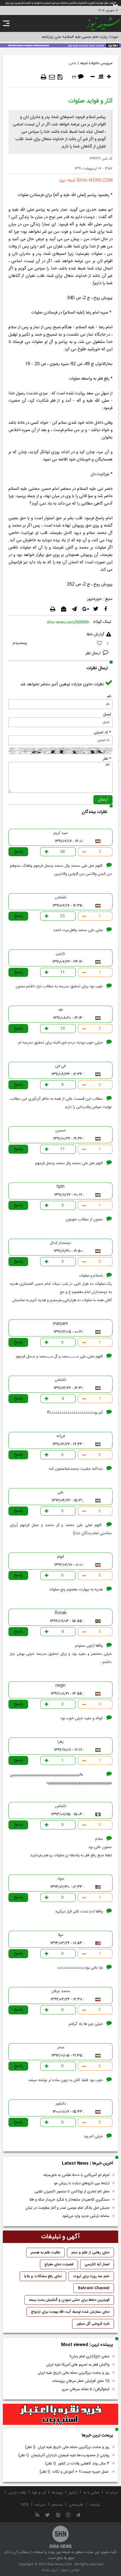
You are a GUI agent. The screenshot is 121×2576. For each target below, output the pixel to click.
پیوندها (57, 2493)
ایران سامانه (50, 2570)
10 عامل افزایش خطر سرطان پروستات (81, 2381)
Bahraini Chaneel (94, 2288)
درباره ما (112, 2493)
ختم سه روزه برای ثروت (91, 2276)
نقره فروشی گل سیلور (93, 2324)
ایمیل (107, 714)
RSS (25, 2505)
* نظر (107, 759)
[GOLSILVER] (60, 2414)
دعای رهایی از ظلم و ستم (90, 2253)
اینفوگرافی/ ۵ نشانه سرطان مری (86, 2389)
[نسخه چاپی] (44, 77)
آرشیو (73, 2493)
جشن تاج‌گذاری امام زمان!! (89, 2357)
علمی (72, 63)
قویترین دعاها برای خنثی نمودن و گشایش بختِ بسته (69, 2300)
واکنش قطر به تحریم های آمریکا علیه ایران (78, 2365)
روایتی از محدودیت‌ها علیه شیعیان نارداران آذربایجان (64, 2455)
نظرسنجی (76, 2505)
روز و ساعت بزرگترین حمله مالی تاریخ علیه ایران (74, 2373)
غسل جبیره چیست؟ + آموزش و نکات (75, 2472)
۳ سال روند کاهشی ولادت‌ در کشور (77, 2464)
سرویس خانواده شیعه (96, 63)
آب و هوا (39, 2493)
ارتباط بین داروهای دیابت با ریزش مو (82, 2183)
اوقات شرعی (17, 2493)
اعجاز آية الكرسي (97, 2264)
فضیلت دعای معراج (59, 2264)
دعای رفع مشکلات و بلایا (43, 2276)
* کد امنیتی (102, 732)
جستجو (57, 2505)
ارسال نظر (94, 653)
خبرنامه (40, 2505)
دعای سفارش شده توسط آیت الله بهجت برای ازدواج (70, 2312)
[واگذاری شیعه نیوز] (60, 45)
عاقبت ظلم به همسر (45, 2253)
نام (109, 696)
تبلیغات (95, 2505)
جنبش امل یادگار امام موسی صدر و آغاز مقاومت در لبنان (67, 2208)
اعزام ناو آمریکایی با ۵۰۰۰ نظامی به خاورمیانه (76, 2175)
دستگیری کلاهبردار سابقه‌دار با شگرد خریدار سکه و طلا (69, 2200)
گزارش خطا (95, 634)
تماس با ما (91, 2493)
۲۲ (74, 78)
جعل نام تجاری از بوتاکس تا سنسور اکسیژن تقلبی (72, 2192)
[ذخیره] (60, 77)
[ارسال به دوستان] (52, 77)
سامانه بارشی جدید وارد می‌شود (86, 2216)
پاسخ (19, 852)
